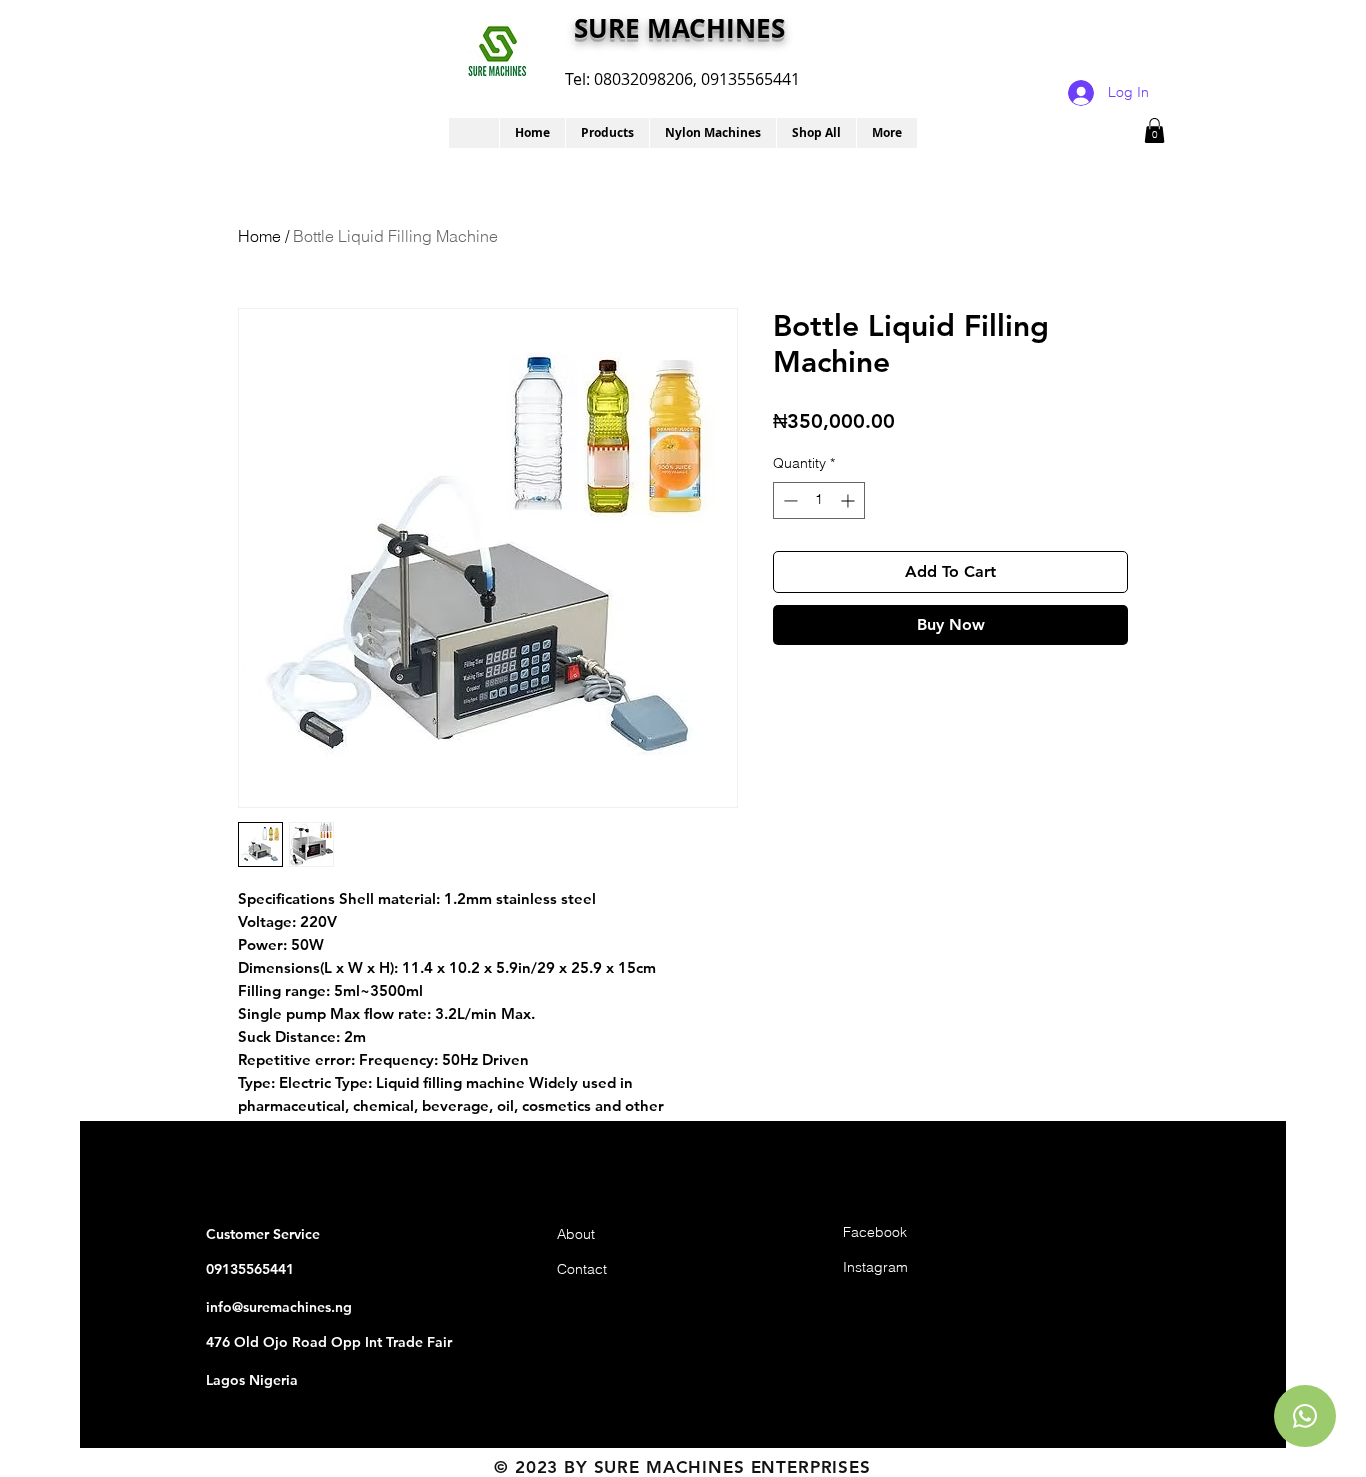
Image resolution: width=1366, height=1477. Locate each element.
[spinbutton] (819, 500)
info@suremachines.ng (279, 1307)
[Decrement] (788, 500)
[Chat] (1305, 1416)
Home (259, 236)
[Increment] (849, 500)
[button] (607, 133)
